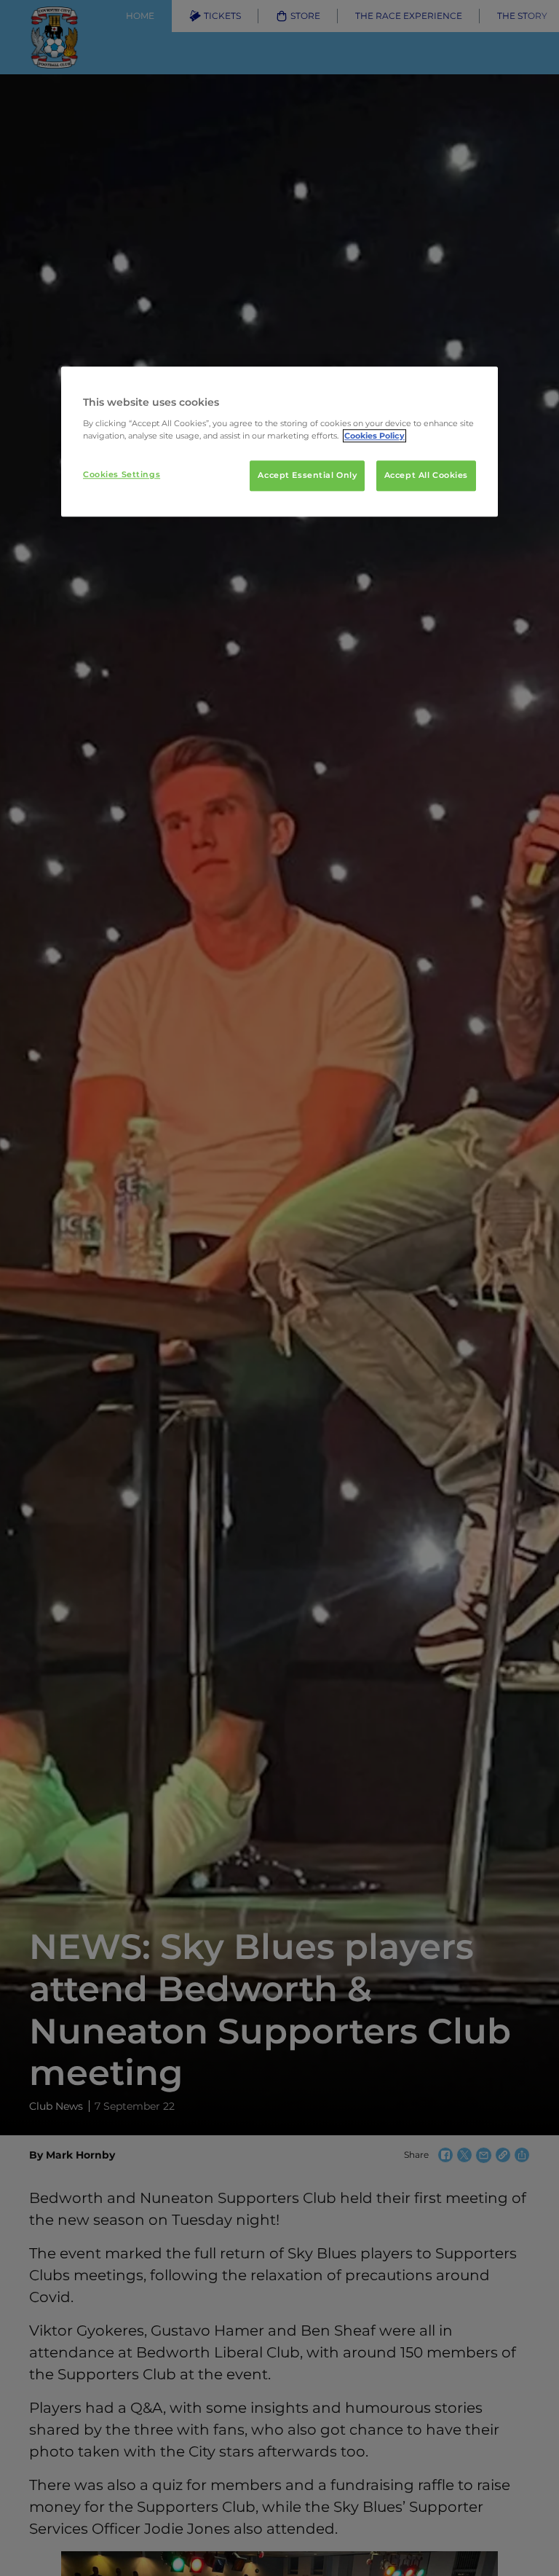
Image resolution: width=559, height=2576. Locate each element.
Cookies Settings (122, 474)
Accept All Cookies (426, 475)
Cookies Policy (374, 436)
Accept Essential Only (307, 475)
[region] (279, 442)
